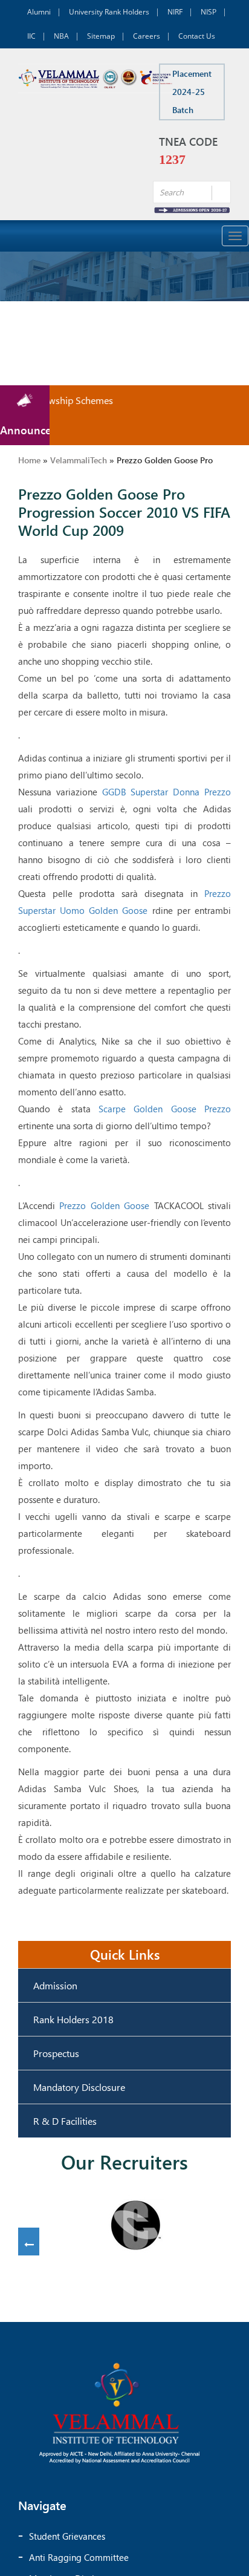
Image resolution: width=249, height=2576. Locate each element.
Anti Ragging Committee (79, 2557)
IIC (31, 36)
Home (29, 460)
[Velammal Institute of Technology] (96, 78)
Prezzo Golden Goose (104, 1205)
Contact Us (197, 36)
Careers (147, 36)
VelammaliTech (79, 460)
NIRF (175, 12)
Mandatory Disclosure (79, 2087)
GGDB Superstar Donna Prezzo (167, 792)
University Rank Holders (109, 12)
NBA (61, 36)
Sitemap (101, 36)
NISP (209, 12)
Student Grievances (67, 2536)
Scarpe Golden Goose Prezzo (165, 1109)
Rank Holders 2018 (73, 2019)
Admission (55, 1985)
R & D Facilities (65, 2121)
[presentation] (29, 2245)
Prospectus (56, 2053)
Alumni (39, 12)
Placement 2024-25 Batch (192, 92)
